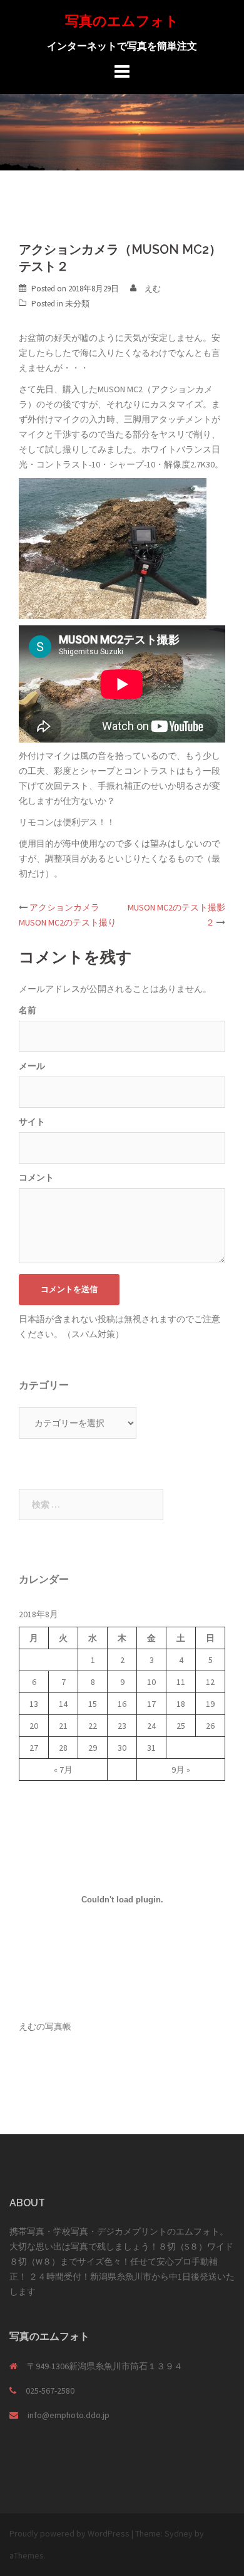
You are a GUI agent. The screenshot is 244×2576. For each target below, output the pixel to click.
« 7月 (63, 1770)
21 (63, 1726)
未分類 (77, 304)
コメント (36, 1177)
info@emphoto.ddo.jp (69, 2415)
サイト (32, 1122)
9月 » (181, 1770)
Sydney (179, 2533)
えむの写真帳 (45, 2026)
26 (210, 1726)
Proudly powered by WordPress (69, 2533)
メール (32, 1066)
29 (93, 1748)
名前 (28, 1010)
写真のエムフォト (122, 21)
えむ (153, 289)
